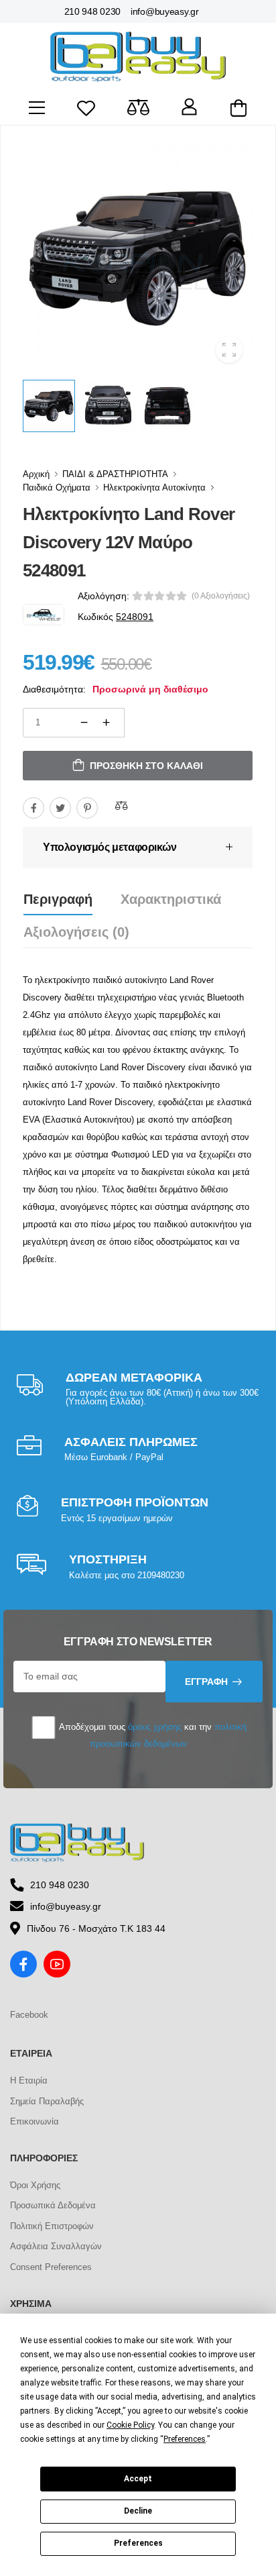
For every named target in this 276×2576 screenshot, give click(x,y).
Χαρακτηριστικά (171, 899)
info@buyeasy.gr (165, 11)
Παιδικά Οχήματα (57, 487)
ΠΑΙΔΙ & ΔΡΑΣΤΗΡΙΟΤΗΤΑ (115, 474)
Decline (138, 2511)
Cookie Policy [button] (130, 2425)
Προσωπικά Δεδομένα (53, 2205)
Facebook (29, 2015)
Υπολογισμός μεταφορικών (110, 847)
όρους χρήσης (155, 1727)
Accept (138, 2479)
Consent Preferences (51, 2267)
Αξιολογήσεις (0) (76, 932)
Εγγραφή (206, 1682)
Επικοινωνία (34, 2121)
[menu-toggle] (37, 108)
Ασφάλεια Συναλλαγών (56, 2246)
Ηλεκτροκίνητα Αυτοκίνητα (154, 487)
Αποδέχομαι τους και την (152, 1735)
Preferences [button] (185, 2439)
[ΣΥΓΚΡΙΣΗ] (121, 806)
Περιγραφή (58, 899)
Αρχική (36, 474)
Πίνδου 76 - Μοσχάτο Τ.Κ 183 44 (96, 1928)
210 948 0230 (92, 11)
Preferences (138, 2543)
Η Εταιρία (29, 2080)
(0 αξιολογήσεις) (221, 596)
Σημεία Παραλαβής (47, 2101)
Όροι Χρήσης (35, 2185)
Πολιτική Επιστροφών (52, 2226)
